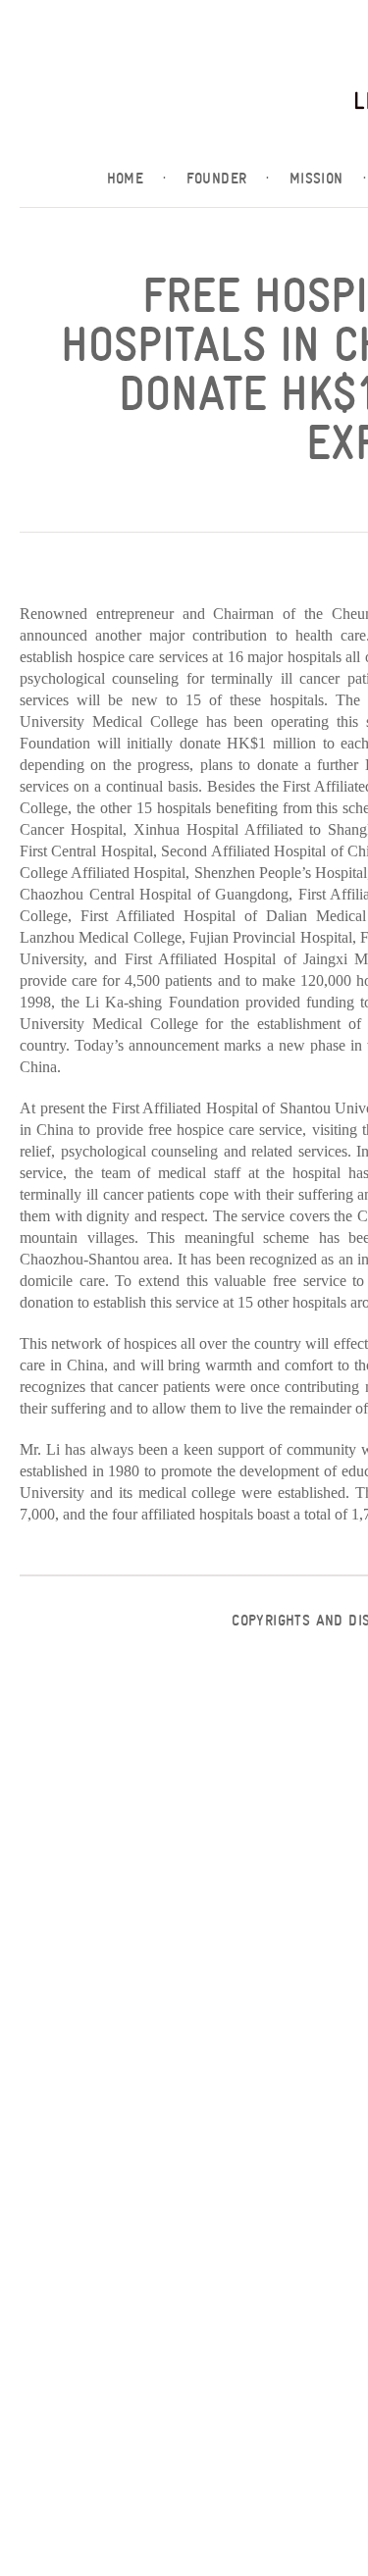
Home (137, 179)
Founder (228, 179)
